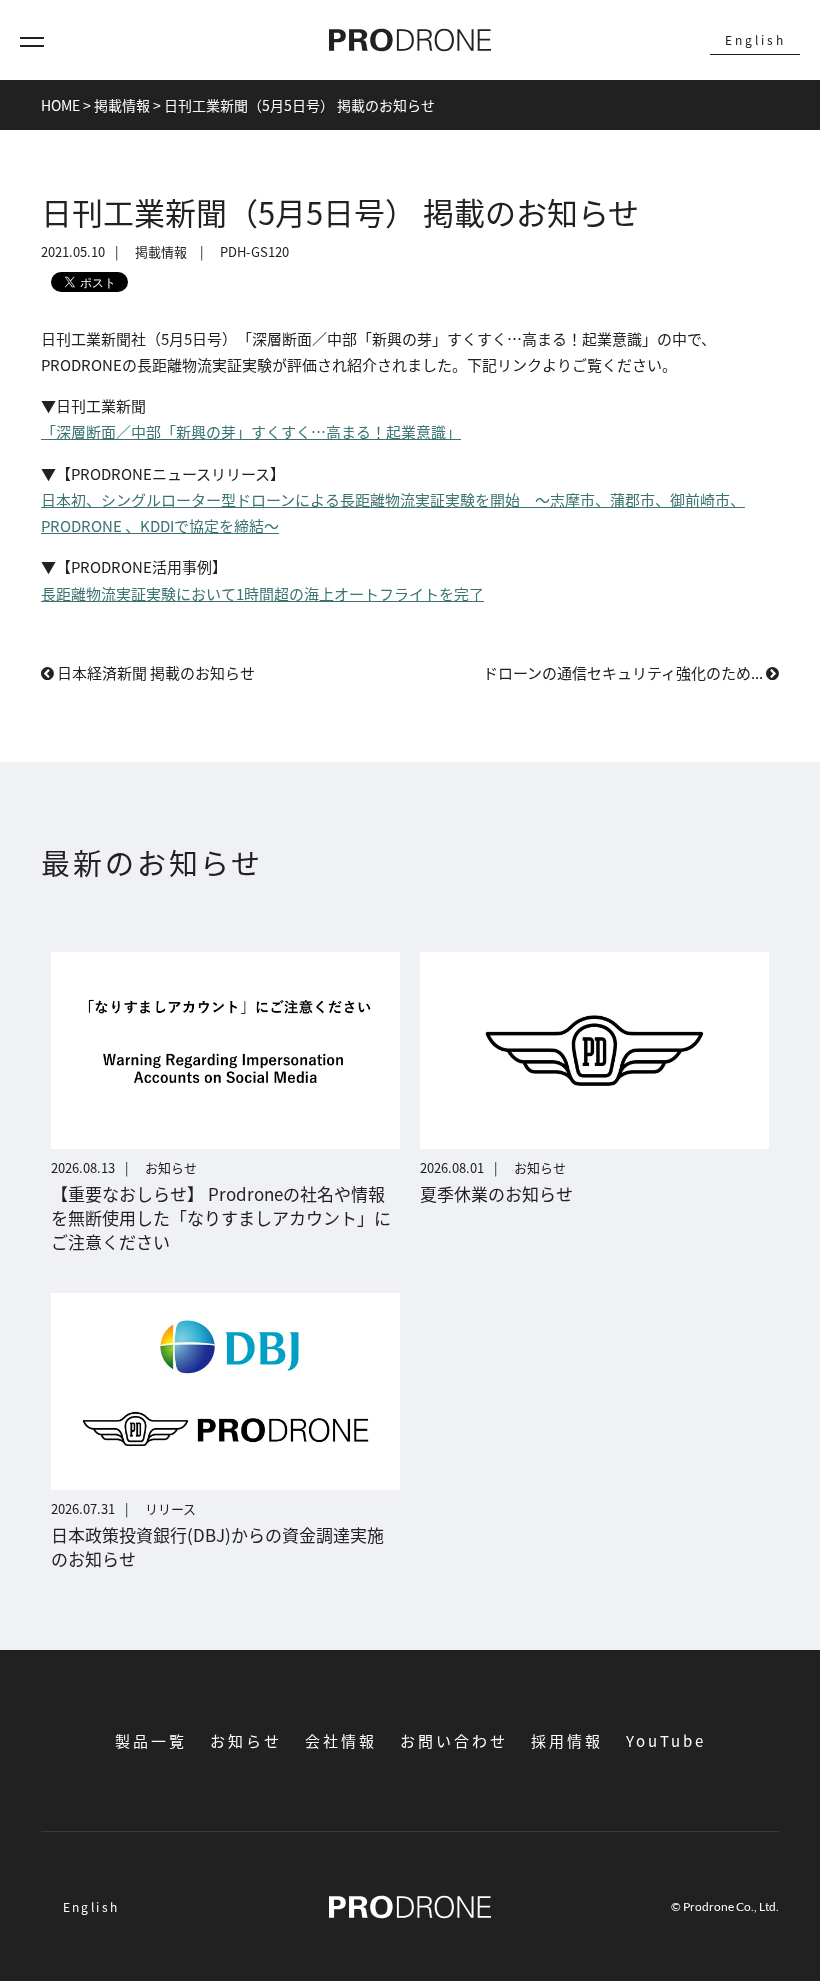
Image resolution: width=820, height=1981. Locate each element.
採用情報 (567, 1740)
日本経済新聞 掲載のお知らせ (154, 672)
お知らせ (246, 1740)
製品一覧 (151, 1740)
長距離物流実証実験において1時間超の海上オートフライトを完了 (262, 593)
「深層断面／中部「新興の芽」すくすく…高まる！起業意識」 (251, 431)
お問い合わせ (454, 1740)
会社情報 (341, 1740)
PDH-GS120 (254, 252)
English (755, 39)
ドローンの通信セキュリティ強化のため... (624, 672)
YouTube (666, 1740)
